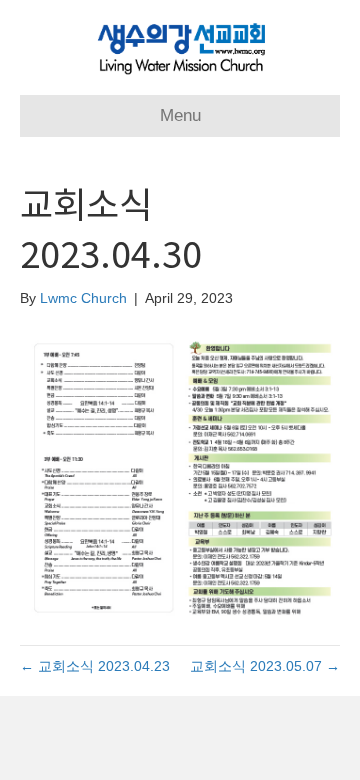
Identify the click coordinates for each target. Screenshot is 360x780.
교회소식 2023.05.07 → (265, 666)
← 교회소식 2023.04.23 (95, 666)
